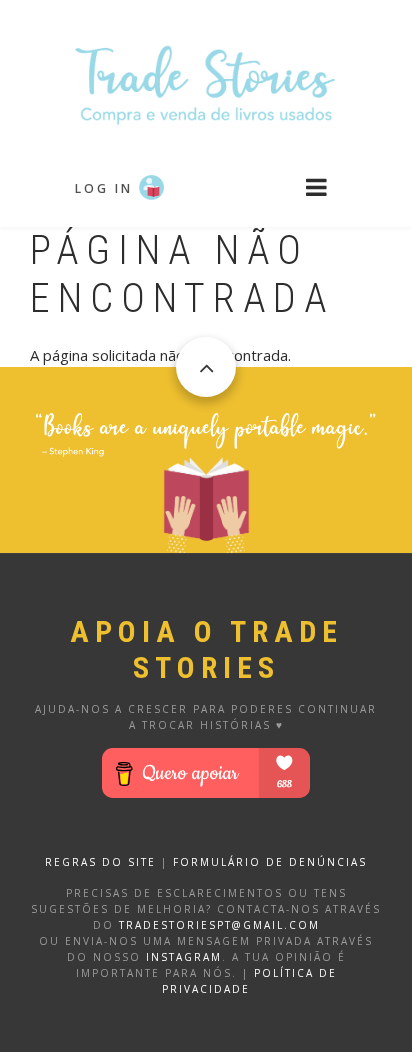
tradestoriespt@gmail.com (219, 925)
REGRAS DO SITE (100, 862)
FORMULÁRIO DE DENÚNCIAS (270, 862)
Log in (104, 188)
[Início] (206, 83)
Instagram (184, 957)
